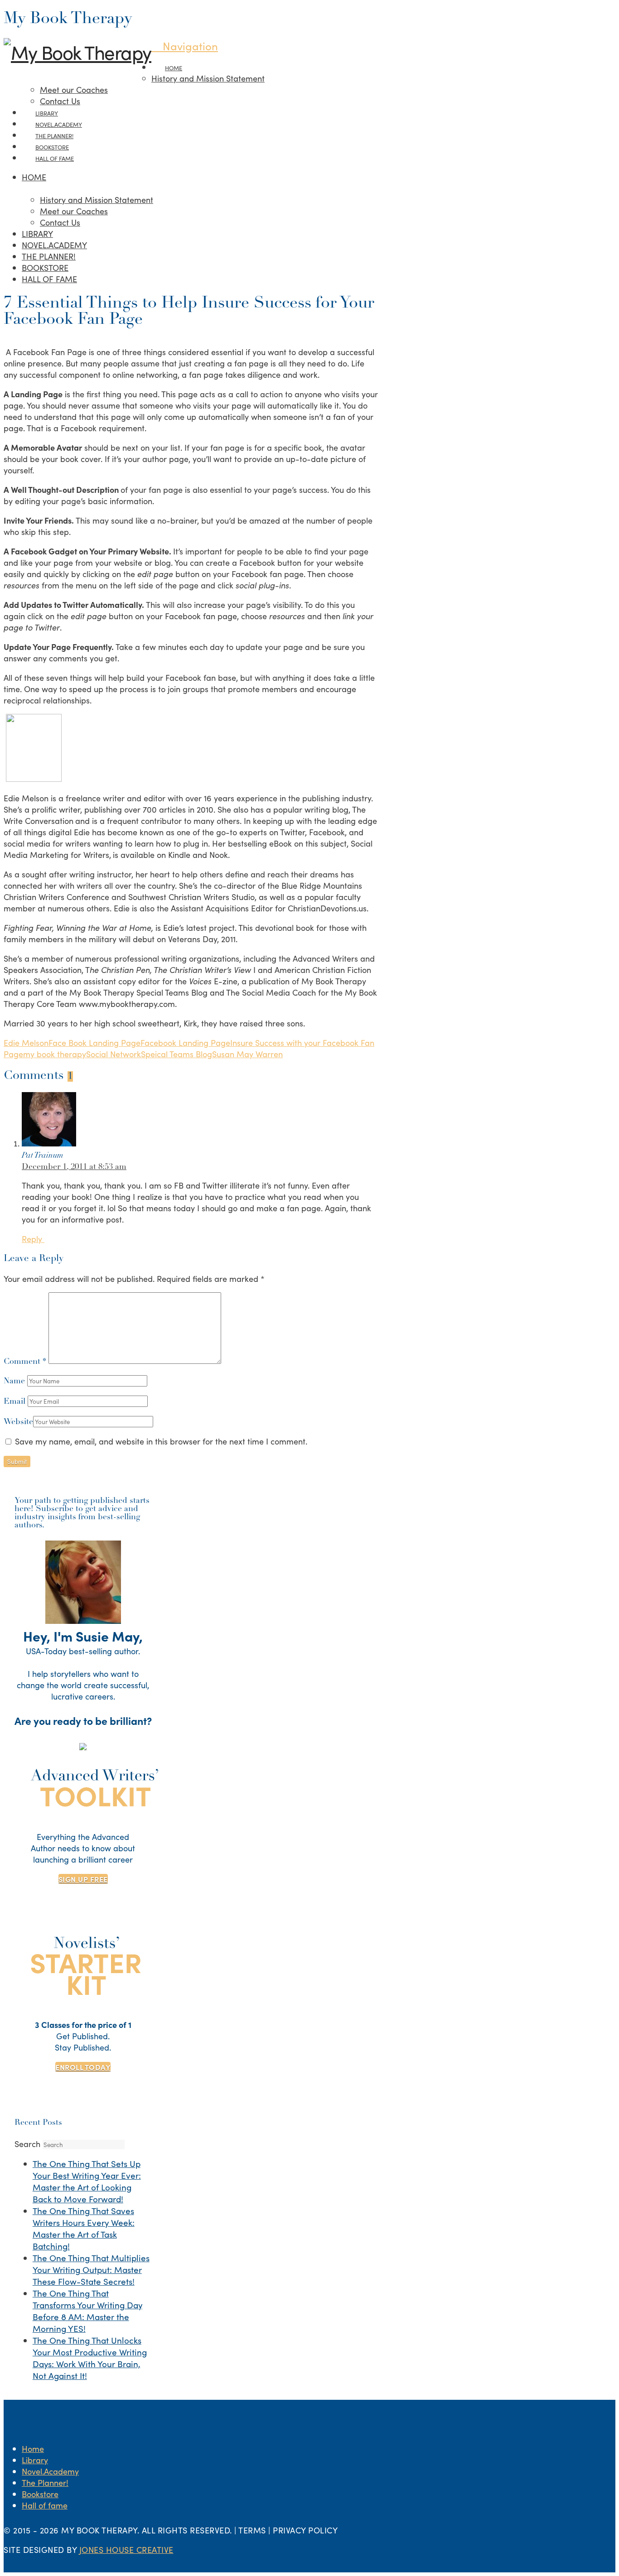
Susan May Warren (247, 1054)
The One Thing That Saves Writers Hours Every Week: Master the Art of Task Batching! (84, 2228)
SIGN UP (83, 1879)
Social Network (114, 1054)
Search (27, 2144)
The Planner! (45, 2482)
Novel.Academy (50, 2471)
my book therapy (55, 1054)
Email (16, 1402)
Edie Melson (26, 1042)
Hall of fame (45, 2505)
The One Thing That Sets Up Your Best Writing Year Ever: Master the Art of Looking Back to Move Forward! (87, 2181)
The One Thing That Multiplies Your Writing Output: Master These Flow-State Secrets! (91, 2269)
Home (33, 2448)
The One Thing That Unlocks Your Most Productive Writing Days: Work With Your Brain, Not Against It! (90, 2358)
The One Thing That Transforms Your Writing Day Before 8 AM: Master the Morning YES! (87, 2311)
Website (18, 1422)
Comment (25, 1362)
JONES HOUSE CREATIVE (126, 2550)
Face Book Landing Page (94, 1042)
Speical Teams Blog (177, 1054)
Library (35, 2460)
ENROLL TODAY (83, 2067)
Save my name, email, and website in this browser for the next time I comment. (161, 1441)
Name (15, 1382)
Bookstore (40, 2494)
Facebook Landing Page (185, 1042)
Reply (33, 1239)
